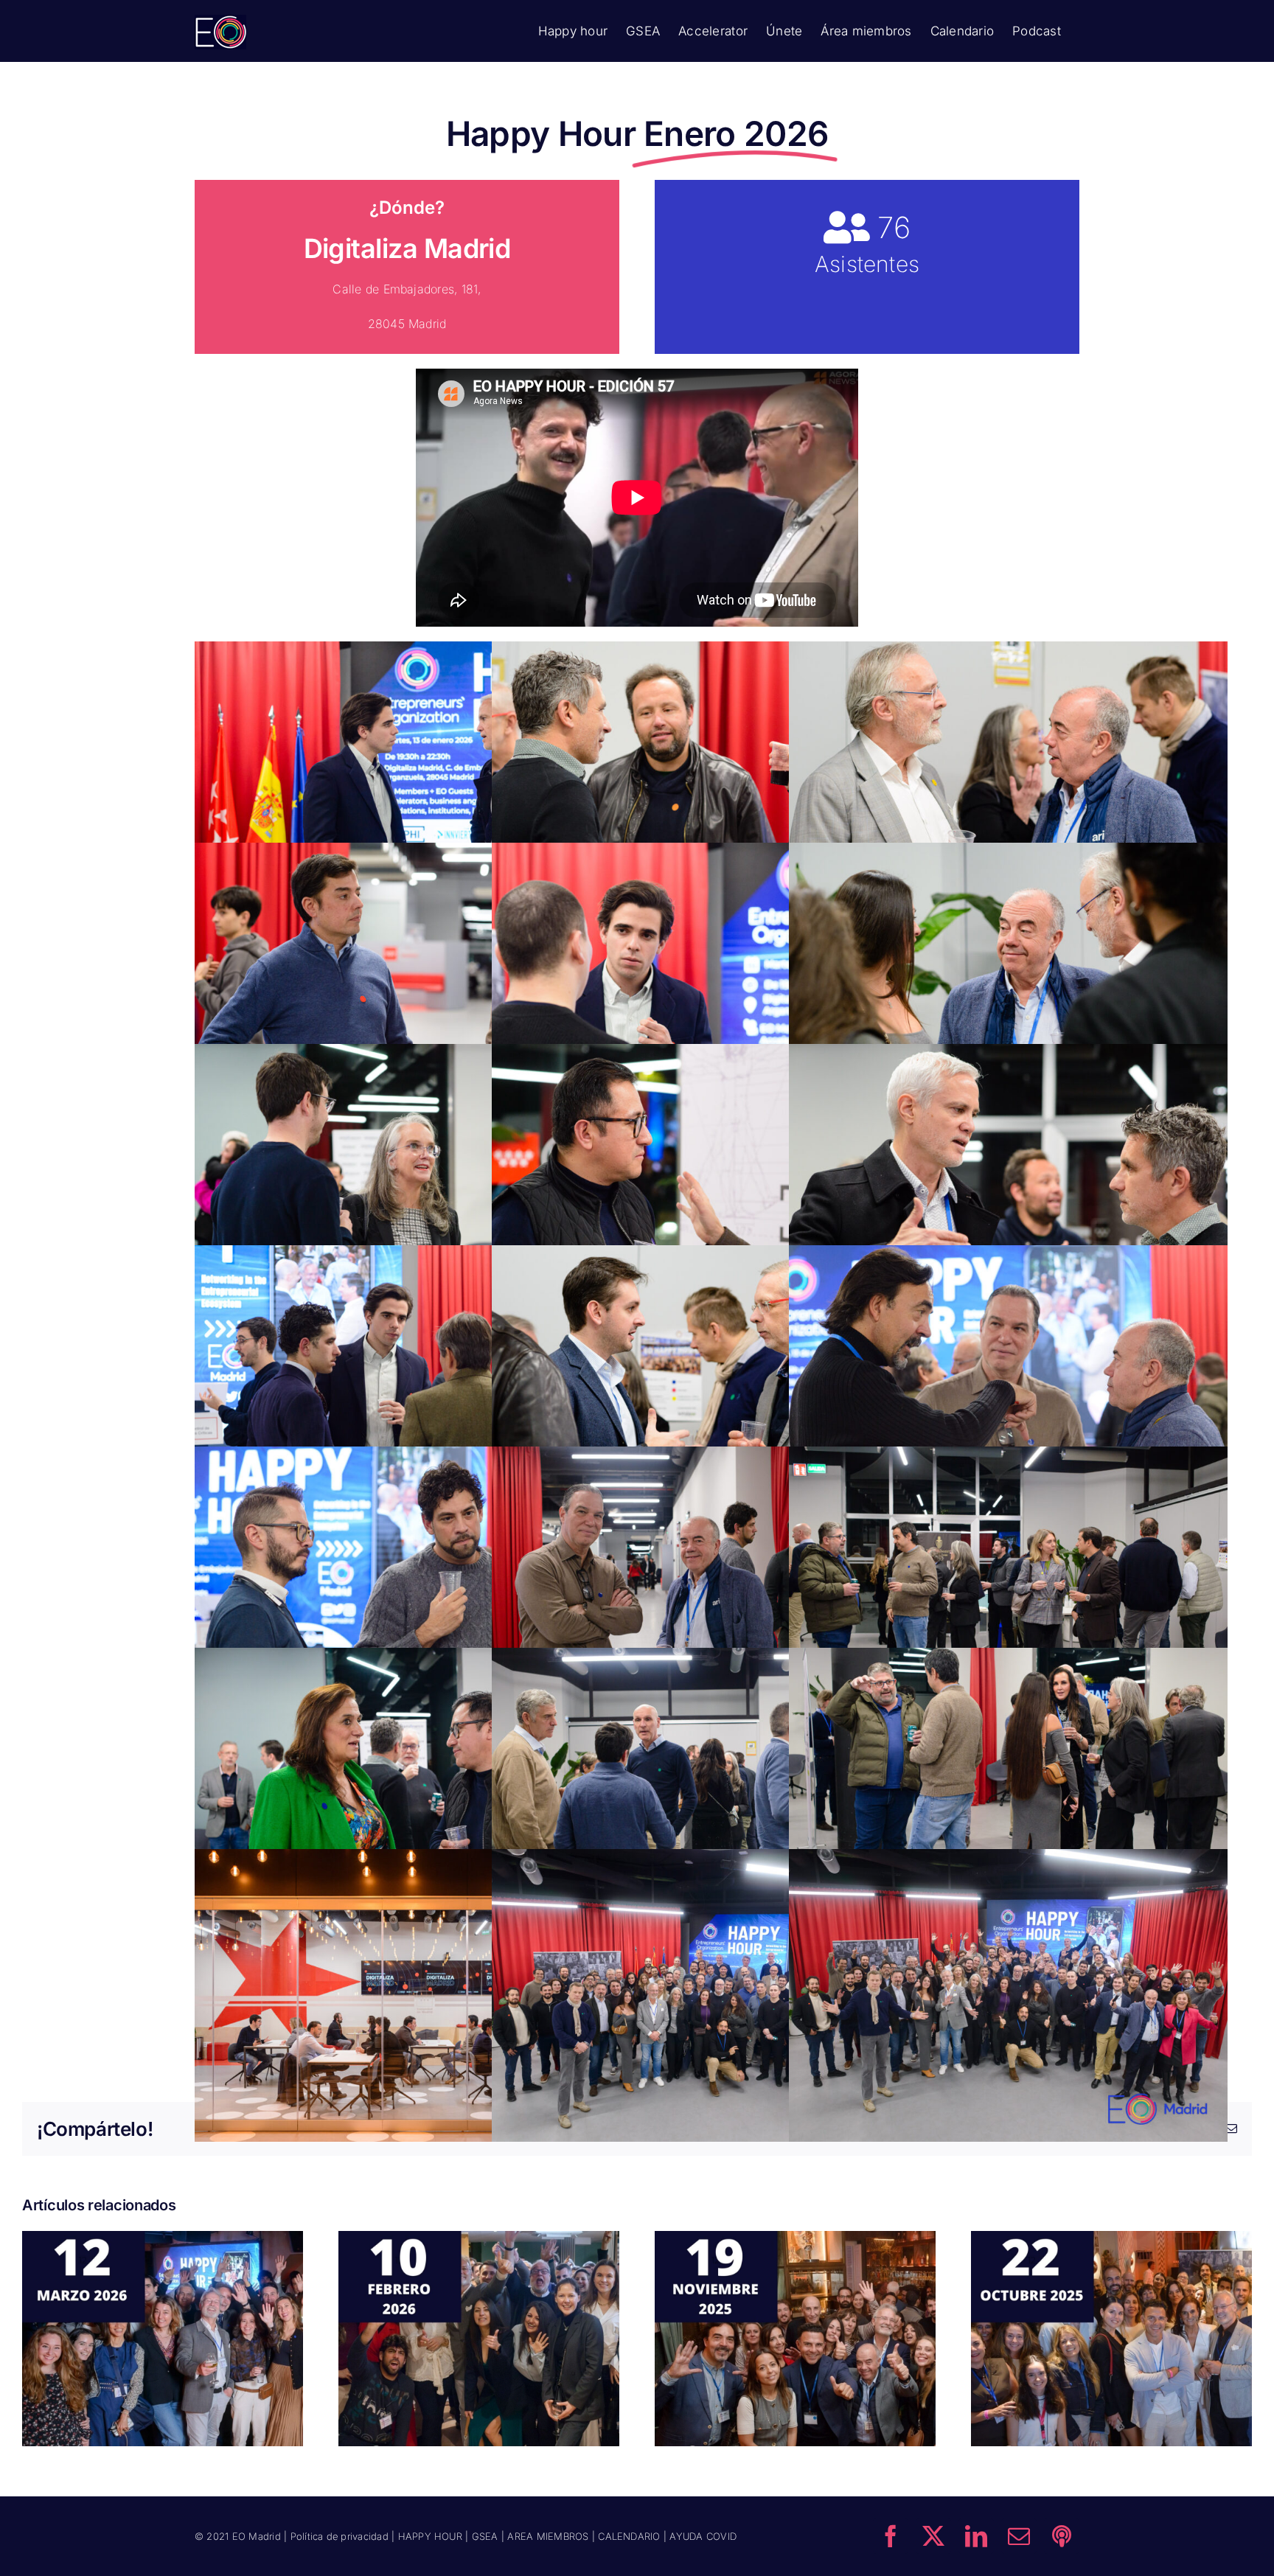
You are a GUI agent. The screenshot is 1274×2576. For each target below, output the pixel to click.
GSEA (485, 2536)
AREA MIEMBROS (548, 2536)
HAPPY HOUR (430, 2536)
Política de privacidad (340, 2536)
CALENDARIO (629, 2536)
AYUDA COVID (703, 2536)
